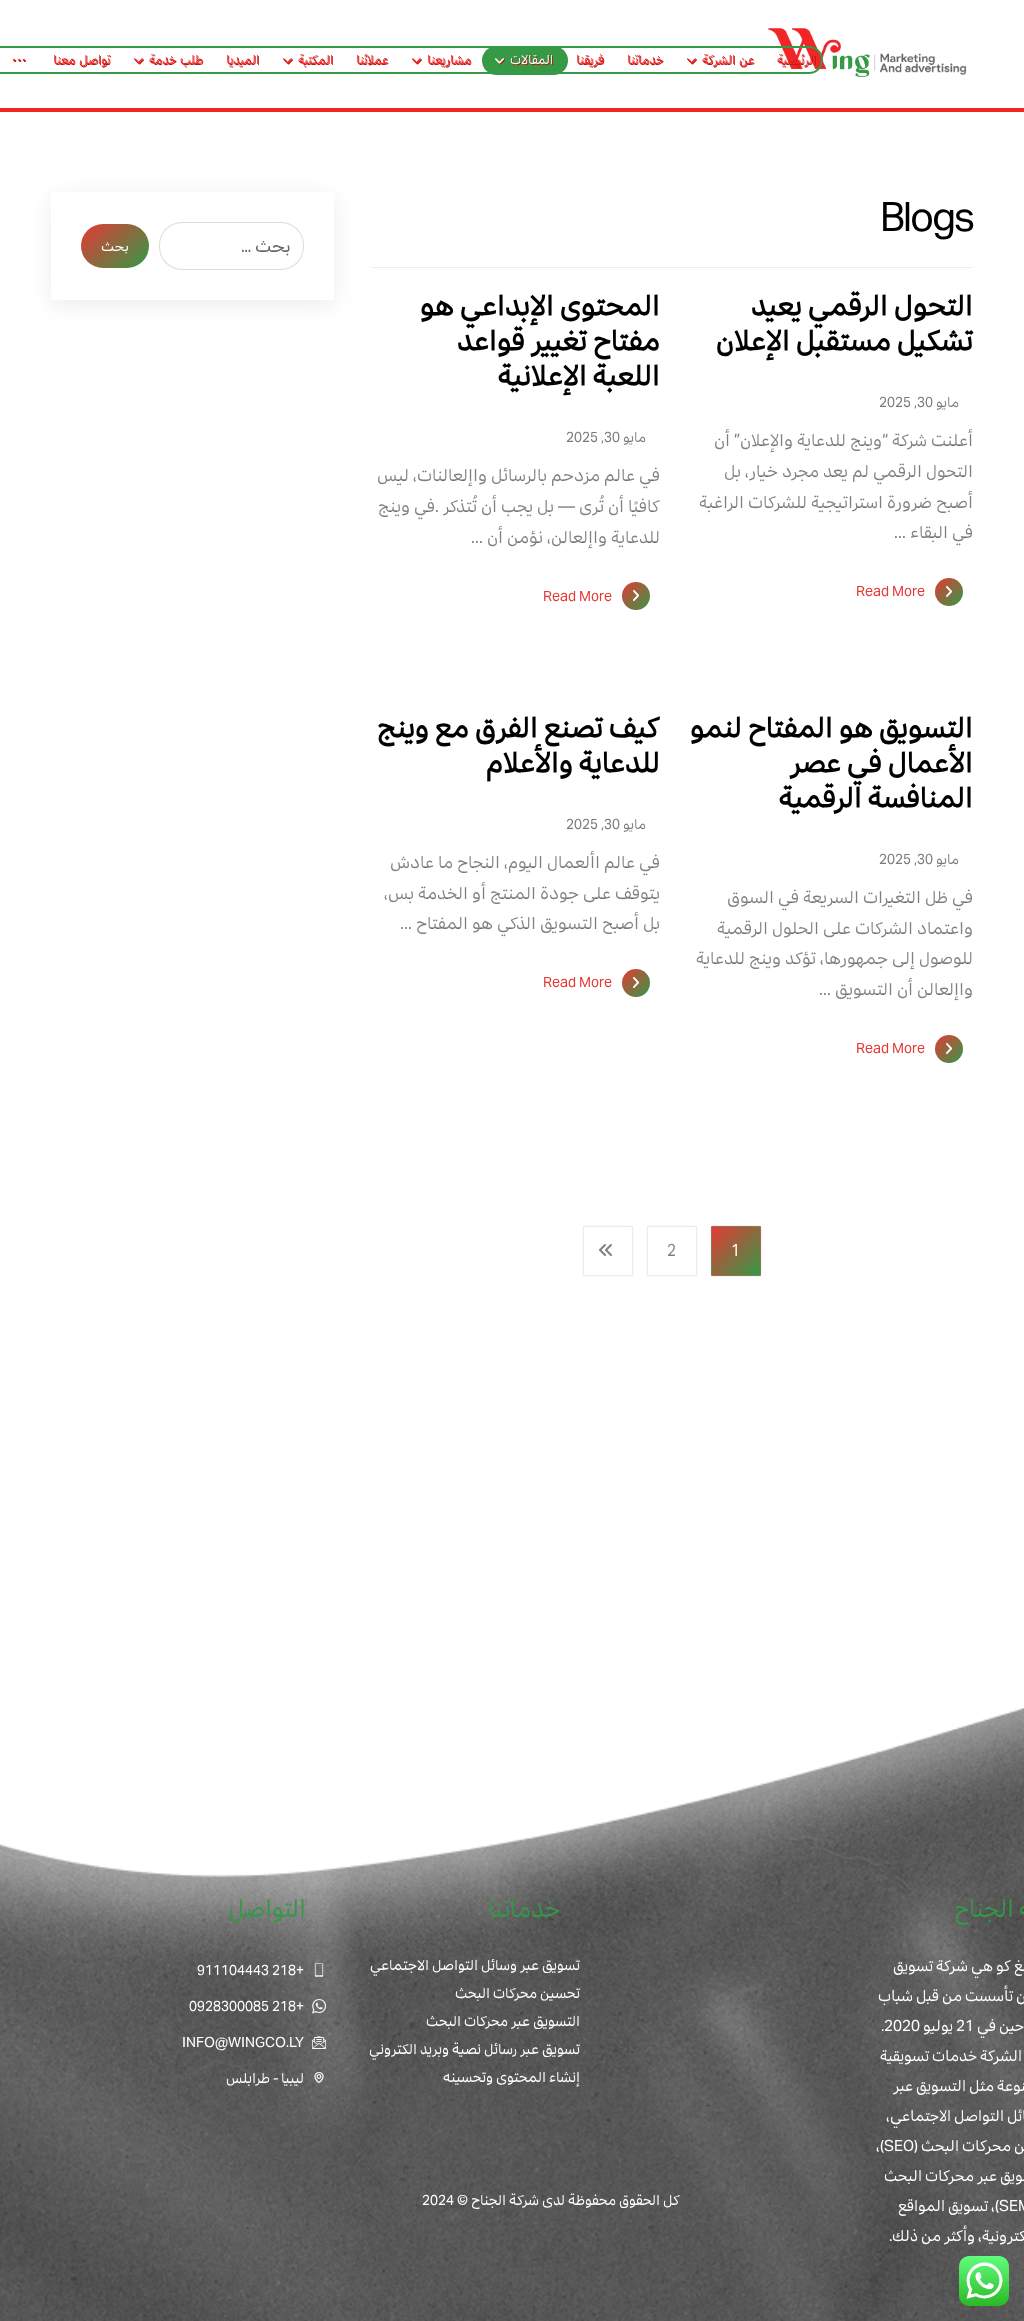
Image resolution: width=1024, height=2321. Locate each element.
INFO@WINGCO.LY (243, 2042)
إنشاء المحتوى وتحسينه (511, 2077)
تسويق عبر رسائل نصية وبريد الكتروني (474, 2049)
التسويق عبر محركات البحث (503, 2021)
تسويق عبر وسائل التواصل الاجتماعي (475, 1965)
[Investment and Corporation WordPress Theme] (868, 54)
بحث (115, 246)
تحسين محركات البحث (517, 1993)
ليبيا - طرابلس (265, 2078)
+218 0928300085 (246, 2006)
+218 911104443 (250, 1970)
